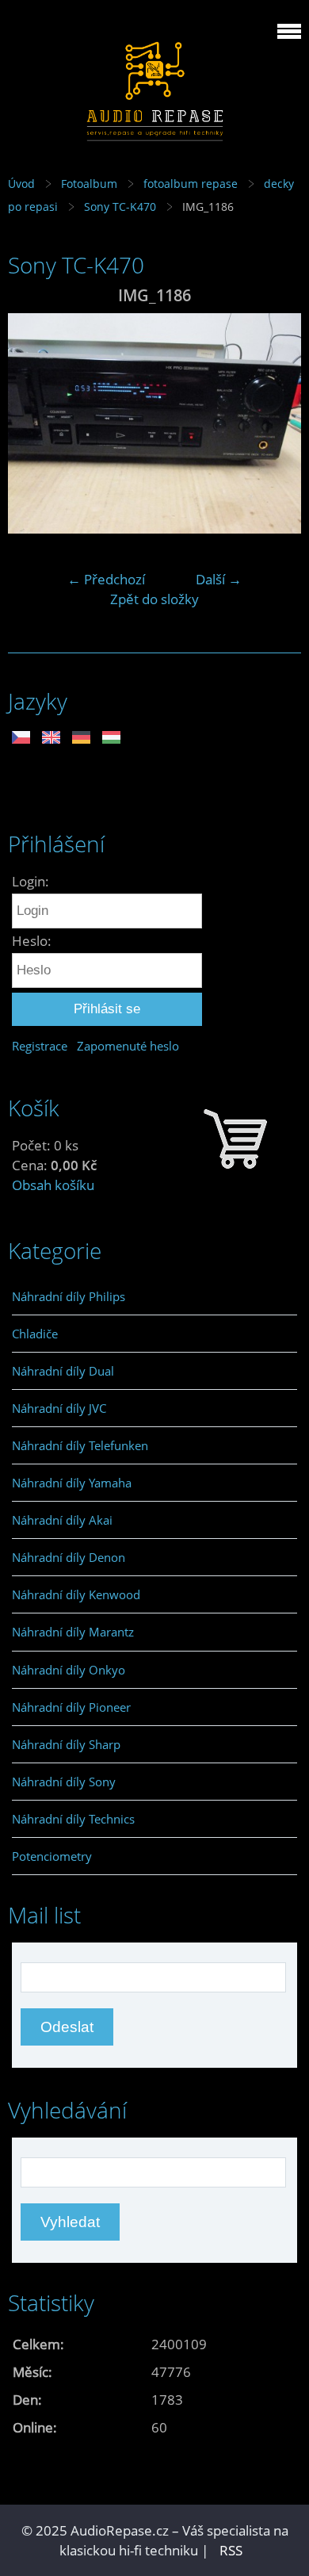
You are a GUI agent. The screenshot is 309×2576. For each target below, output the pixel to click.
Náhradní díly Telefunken (80, 1445)
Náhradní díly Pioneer (71, 1707)
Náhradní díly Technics (73, 1819)
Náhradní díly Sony (64, 1782)
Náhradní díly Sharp (66, 1744)
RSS (231, 2550)
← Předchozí (106, 579)
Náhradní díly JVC (59, 1408)
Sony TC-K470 (120, 207)
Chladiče (35, 1334)
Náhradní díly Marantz (73, 1632)
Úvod (21, 184)
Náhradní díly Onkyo (69, 1670)
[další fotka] (275, 423)
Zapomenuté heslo (128, 1046)
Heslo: (32, 941)
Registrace (40, 1046)
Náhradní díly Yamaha (72, 1483)
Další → (219, 579)
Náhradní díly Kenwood (76, 1594)
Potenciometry (52, 1856)
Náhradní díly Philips (69, 1296)
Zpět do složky (154, 599)
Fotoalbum (89, 184)
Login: (31, 881)
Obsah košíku (53, 1185)
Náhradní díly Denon (69, 1557)
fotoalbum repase (191, 184)
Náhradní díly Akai (62, 1520)
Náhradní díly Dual (63, 1371)
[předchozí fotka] (34, 423)
